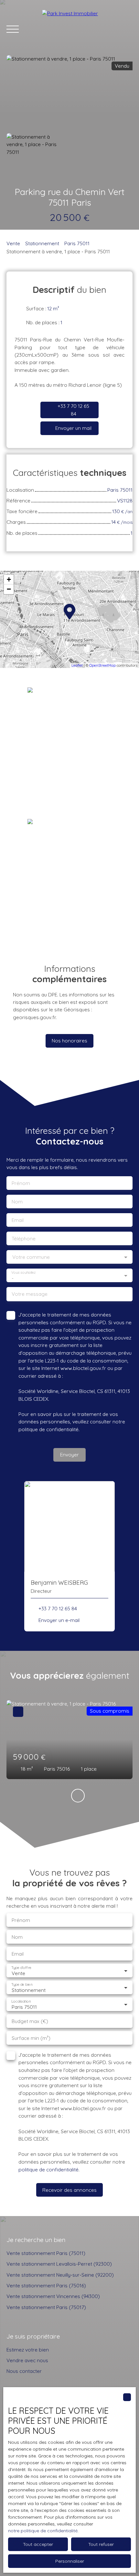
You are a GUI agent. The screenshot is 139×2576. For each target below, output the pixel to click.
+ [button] (9, 579)
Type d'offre (21, 1968)
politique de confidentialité (48, 1429)
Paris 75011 (77, 243)
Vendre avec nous (27, 2360)
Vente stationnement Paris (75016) (46, 2285)
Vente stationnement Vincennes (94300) (53, 2296)
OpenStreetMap (102, 665)
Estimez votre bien (28, 2350)
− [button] (9, 589)
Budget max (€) (30, 2021)
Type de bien (22, 1985)
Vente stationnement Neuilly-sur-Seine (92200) (60, 2275)
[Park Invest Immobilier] (87, 29)
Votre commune (31, 1257)
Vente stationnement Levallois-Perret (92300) (59, 2264)
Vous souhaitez (23, 1273)
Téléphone (24, 1239)
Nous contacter (24, 2371)
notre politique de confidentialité (43, 2531)
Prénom (21, 1183)
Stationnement (42, 243)
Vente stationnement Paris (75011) (46, 2253)
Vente (13, 243)
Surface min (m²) (31, 2038)
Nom (17, 1202)
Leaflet (77, 665)
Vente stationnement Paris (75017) (46, 2307)
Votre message (30, 1294)
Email (18, 1220)
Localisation (21, 2001)
